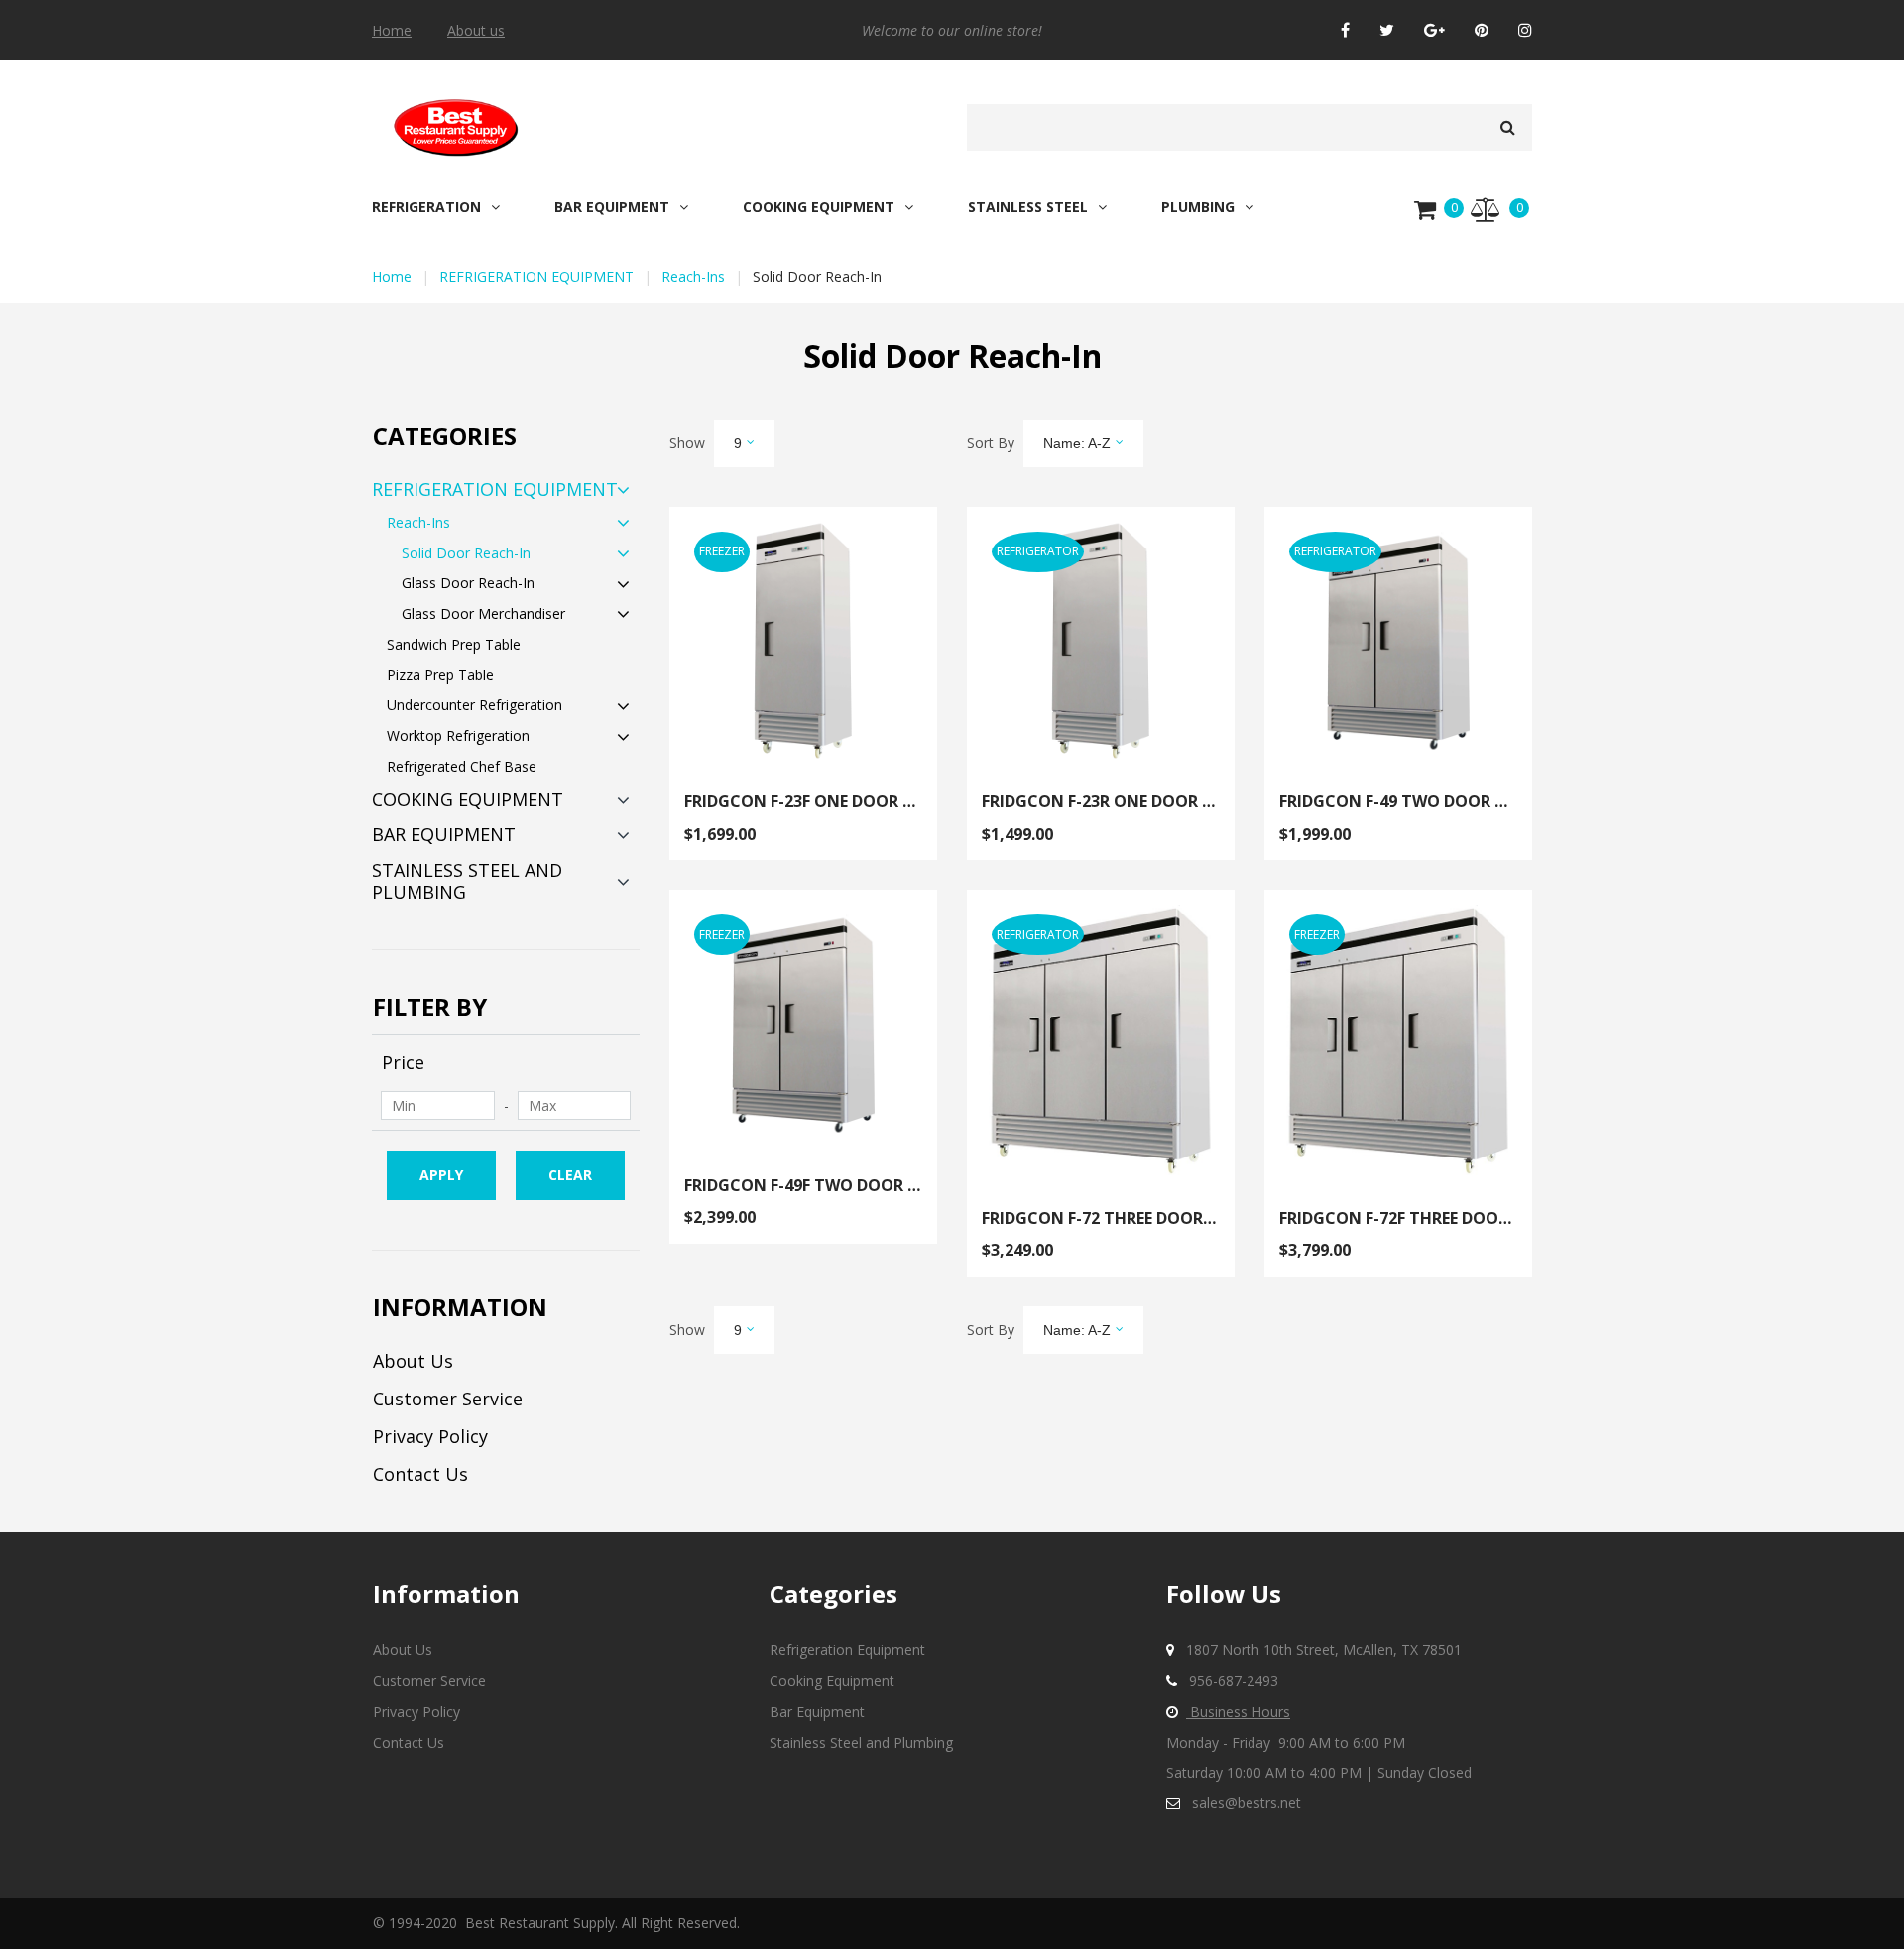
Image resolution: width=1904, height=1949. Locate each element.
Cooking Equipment (832, 1681)
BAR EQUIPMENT (612, 207)
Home (392, 31)
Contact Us (420, 1474)
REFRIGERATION (426, 207)
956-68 (1211, 1681)
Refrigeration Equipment (847, 1650)
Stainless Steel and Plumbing (861, 1742)
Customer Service (448, 1399)
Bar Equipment (817, 1711)
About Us (413, 1361)
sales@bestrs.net (1247, 1803)
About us (476, 31)
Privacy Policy (430, 1436)
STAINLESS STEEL (1028, 207)
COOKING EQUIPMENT (819, 207)
